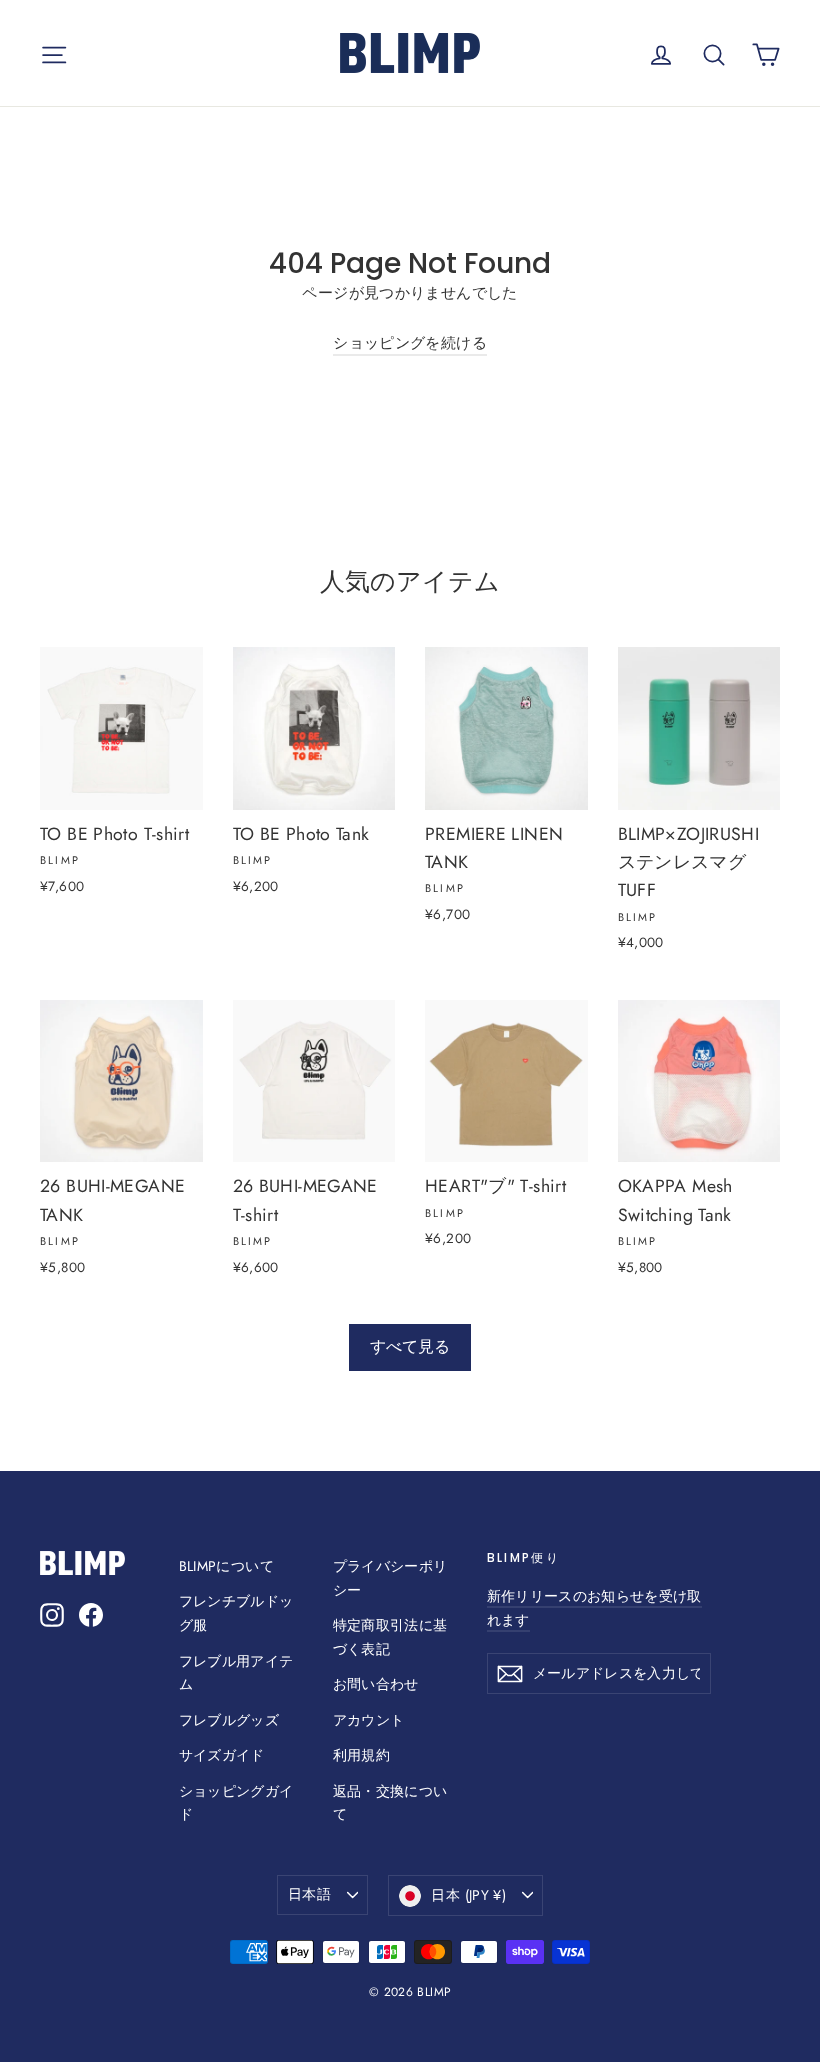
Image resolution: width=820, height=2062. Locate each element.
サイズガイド (222, 1755)
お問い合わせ (376, 1684)
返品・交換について (390, 1803)
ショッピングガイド (236, 1803)
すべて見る (410, 1346)
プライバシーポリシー (390, 1578)
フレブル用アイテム (236, 1673)
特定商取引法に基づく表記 (390, 1637)
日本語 (309, 1894)
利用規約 (362, 1755)
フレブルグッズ (229, 1720)
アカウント (369, 1720)
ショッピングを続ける (410, 343)
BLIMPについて (226, 1566)
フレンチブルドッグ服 (236, 1613)
